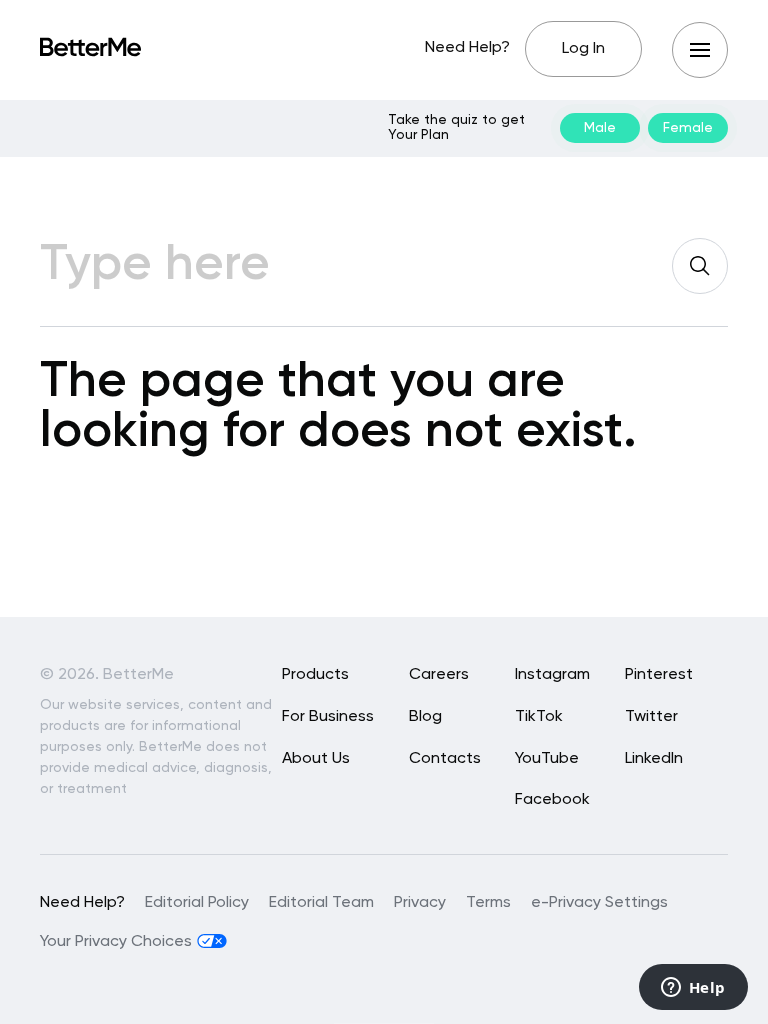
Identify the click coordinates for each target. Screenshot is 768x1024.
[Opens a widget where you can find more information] (693, 989)
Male (600, 128)
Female (688, 128)
